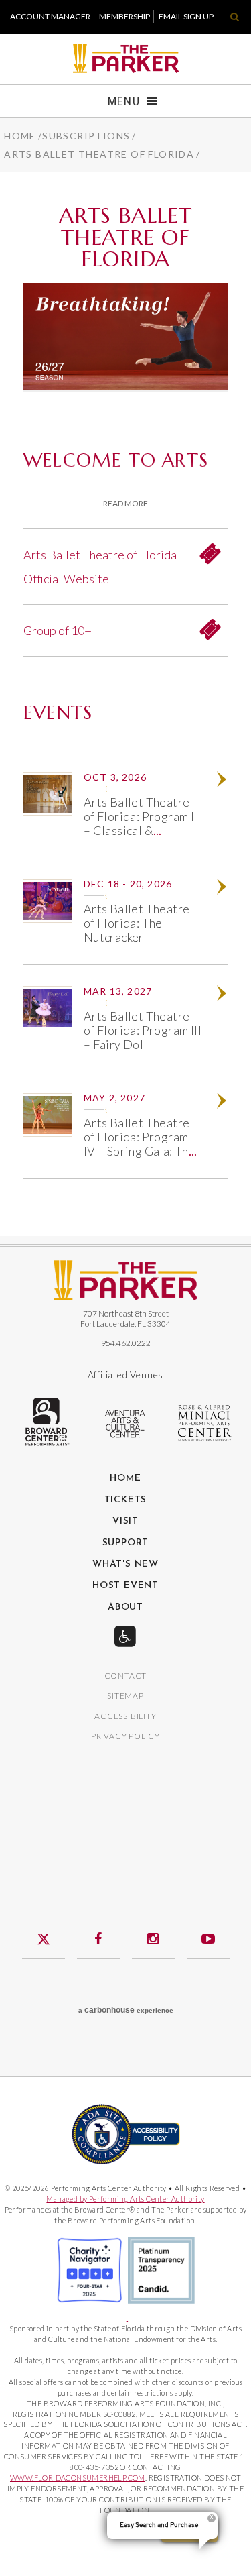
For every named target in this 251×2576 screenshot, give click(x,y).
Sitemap (125, 1696)
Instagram (153, 1939)
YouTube (208, 1939)
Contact (126, 1676)
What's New (125, 1565)
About (125, 1608)
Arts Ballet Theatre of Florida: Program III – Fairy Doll (143, 1030)
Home (20, 136)
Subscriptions (86, 136)
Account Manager (50, 16)
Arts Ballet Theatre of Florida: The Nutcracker (137, 923)
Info (227, 781)
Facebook (98, 1939)
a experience (126, 2010)
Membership (124, 16)
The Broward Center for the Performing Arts (46, 1422)
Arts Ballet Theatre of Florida (99, 154)
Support (126, 1543)
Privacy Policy (125, 1737)
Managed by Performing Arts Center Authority (125, 2199)
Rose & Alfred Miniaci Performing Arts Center (205, 1423)
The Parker (125, 58)
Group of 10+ (58, 630)
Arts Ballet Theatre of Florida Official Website (100, 567)
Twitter (44, 1939)
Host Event (125, 1586)
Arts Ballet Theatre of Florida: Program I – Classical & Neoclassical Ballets (139, 823)
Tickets (126, 1500)
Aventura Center (126, 1424)
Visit (125, 1522)
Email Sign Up (186, 16)
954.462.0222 (126, 1343)
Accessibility (125, 1717)
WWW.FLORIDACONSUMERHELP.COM (78, 2478)
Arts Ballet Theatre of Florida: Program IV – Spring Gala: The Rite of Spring (140, 1144)
